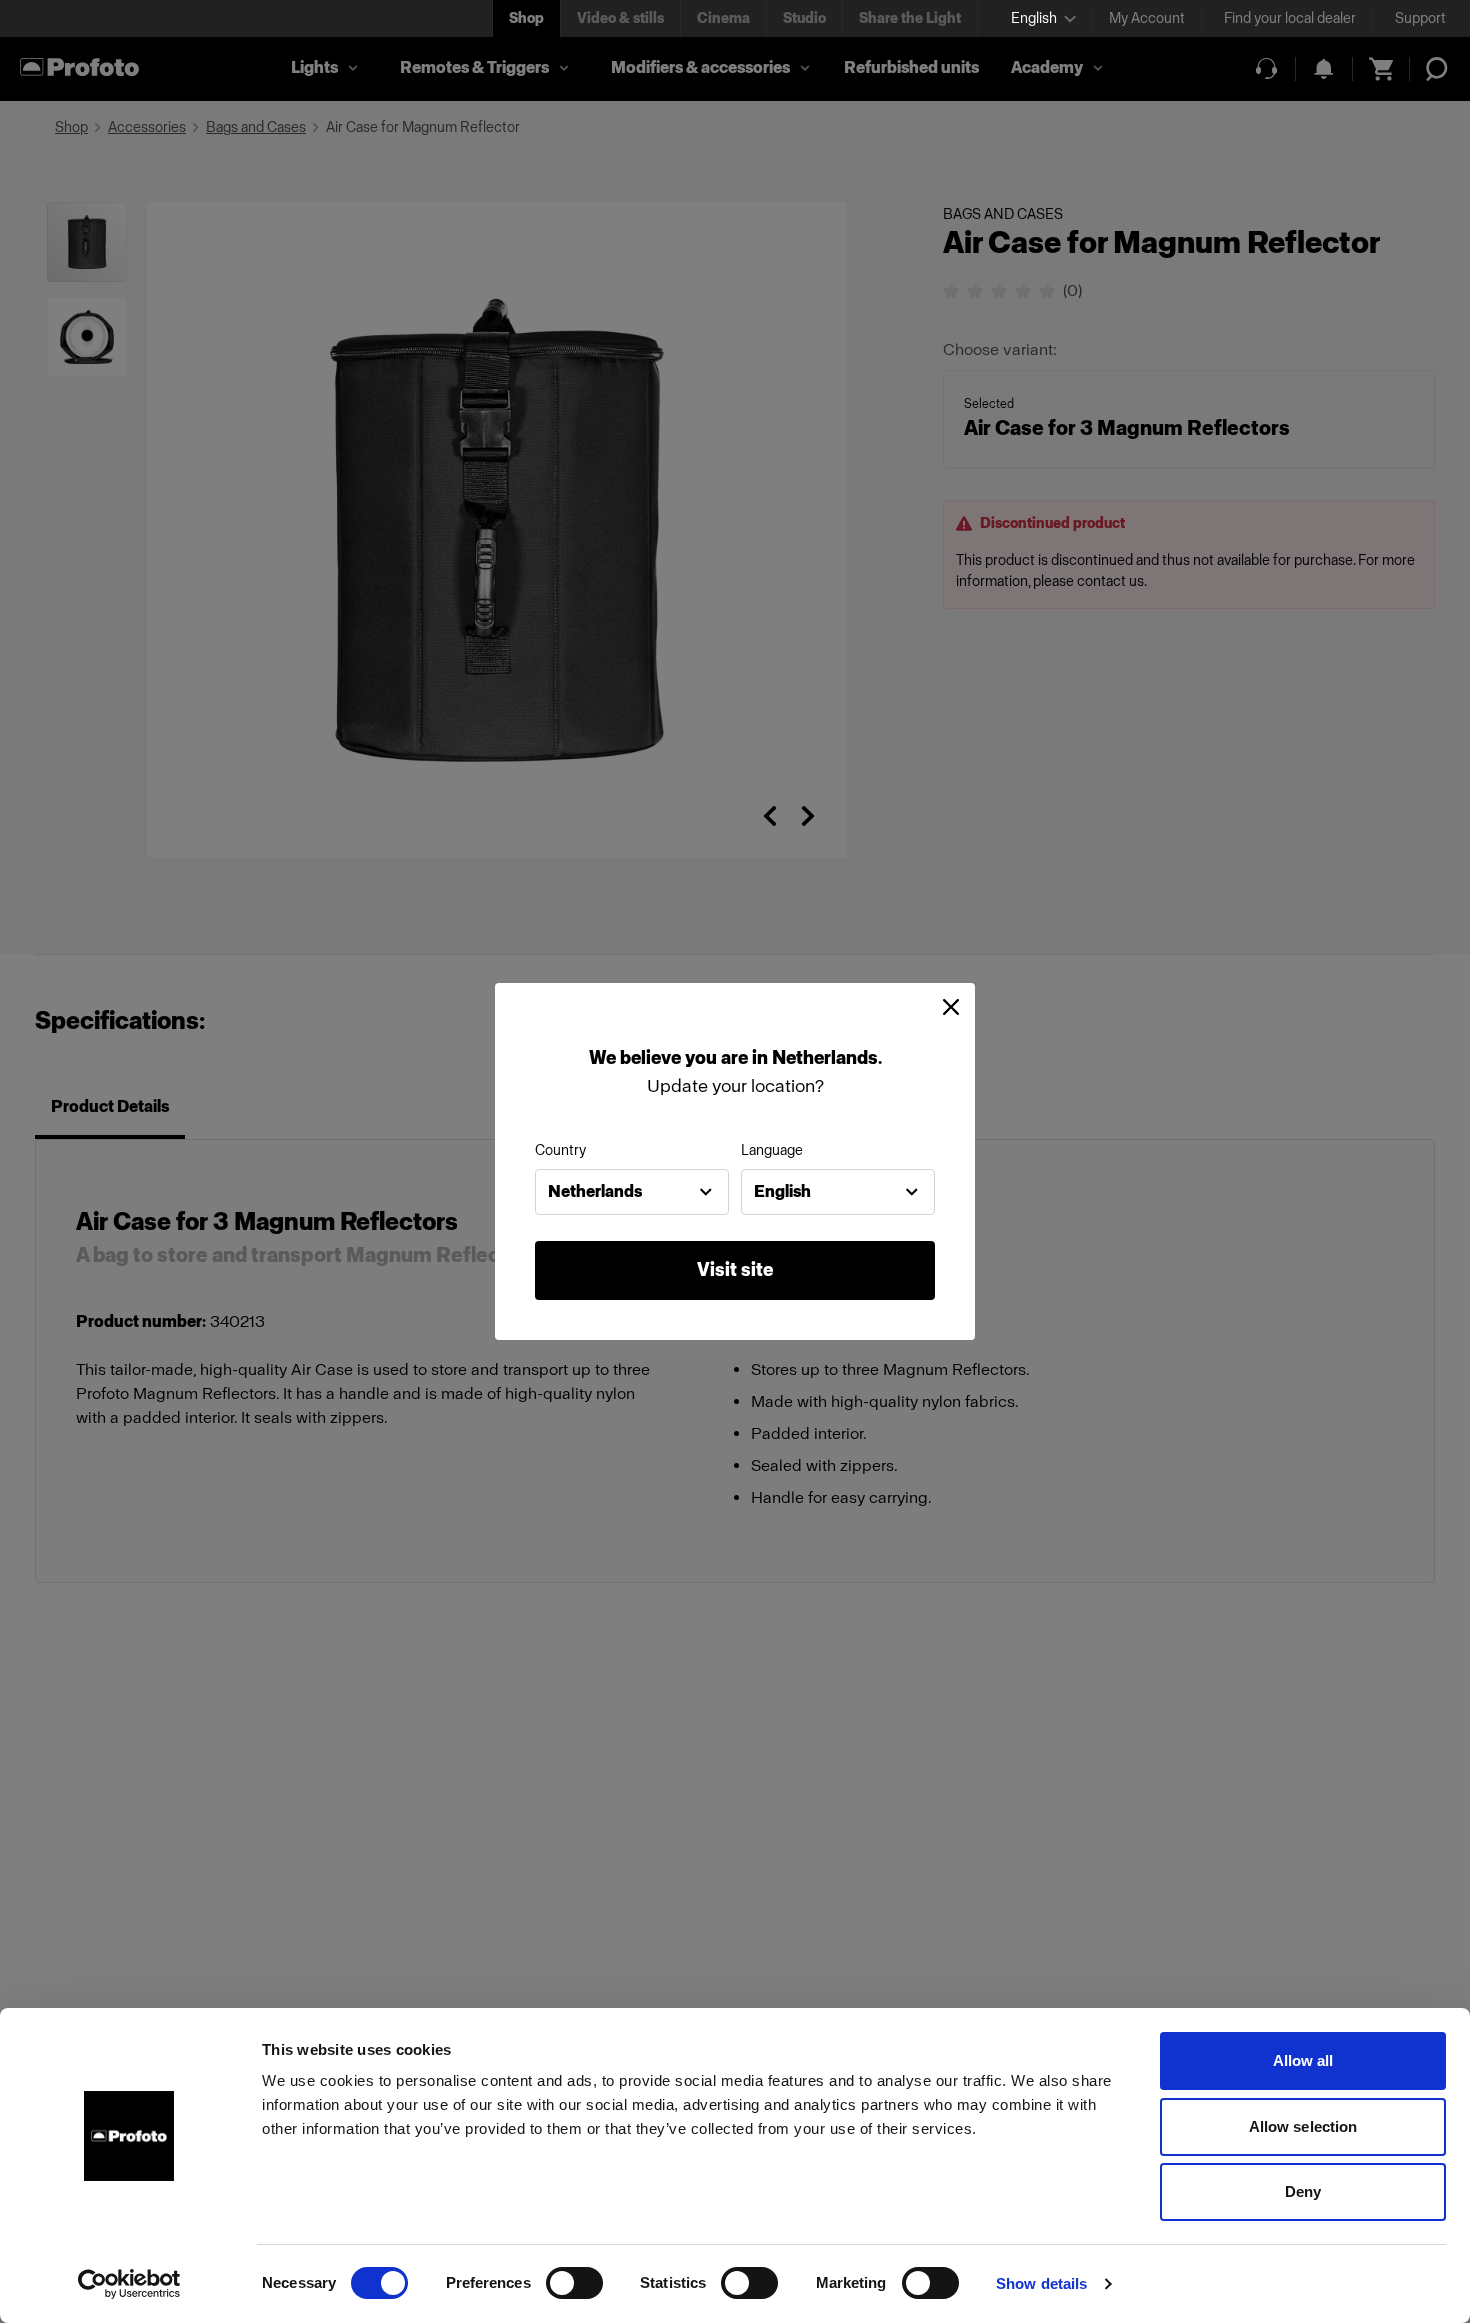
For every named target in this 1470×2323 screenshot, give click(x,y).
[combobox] (632, 1192)
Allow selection (1303, 2126)
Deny (1303, 2191)
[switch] (574, 2283)
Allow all (1303, 2060)
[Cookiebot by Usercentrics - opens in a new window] (129, 2284)
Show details (1041, 2283)
